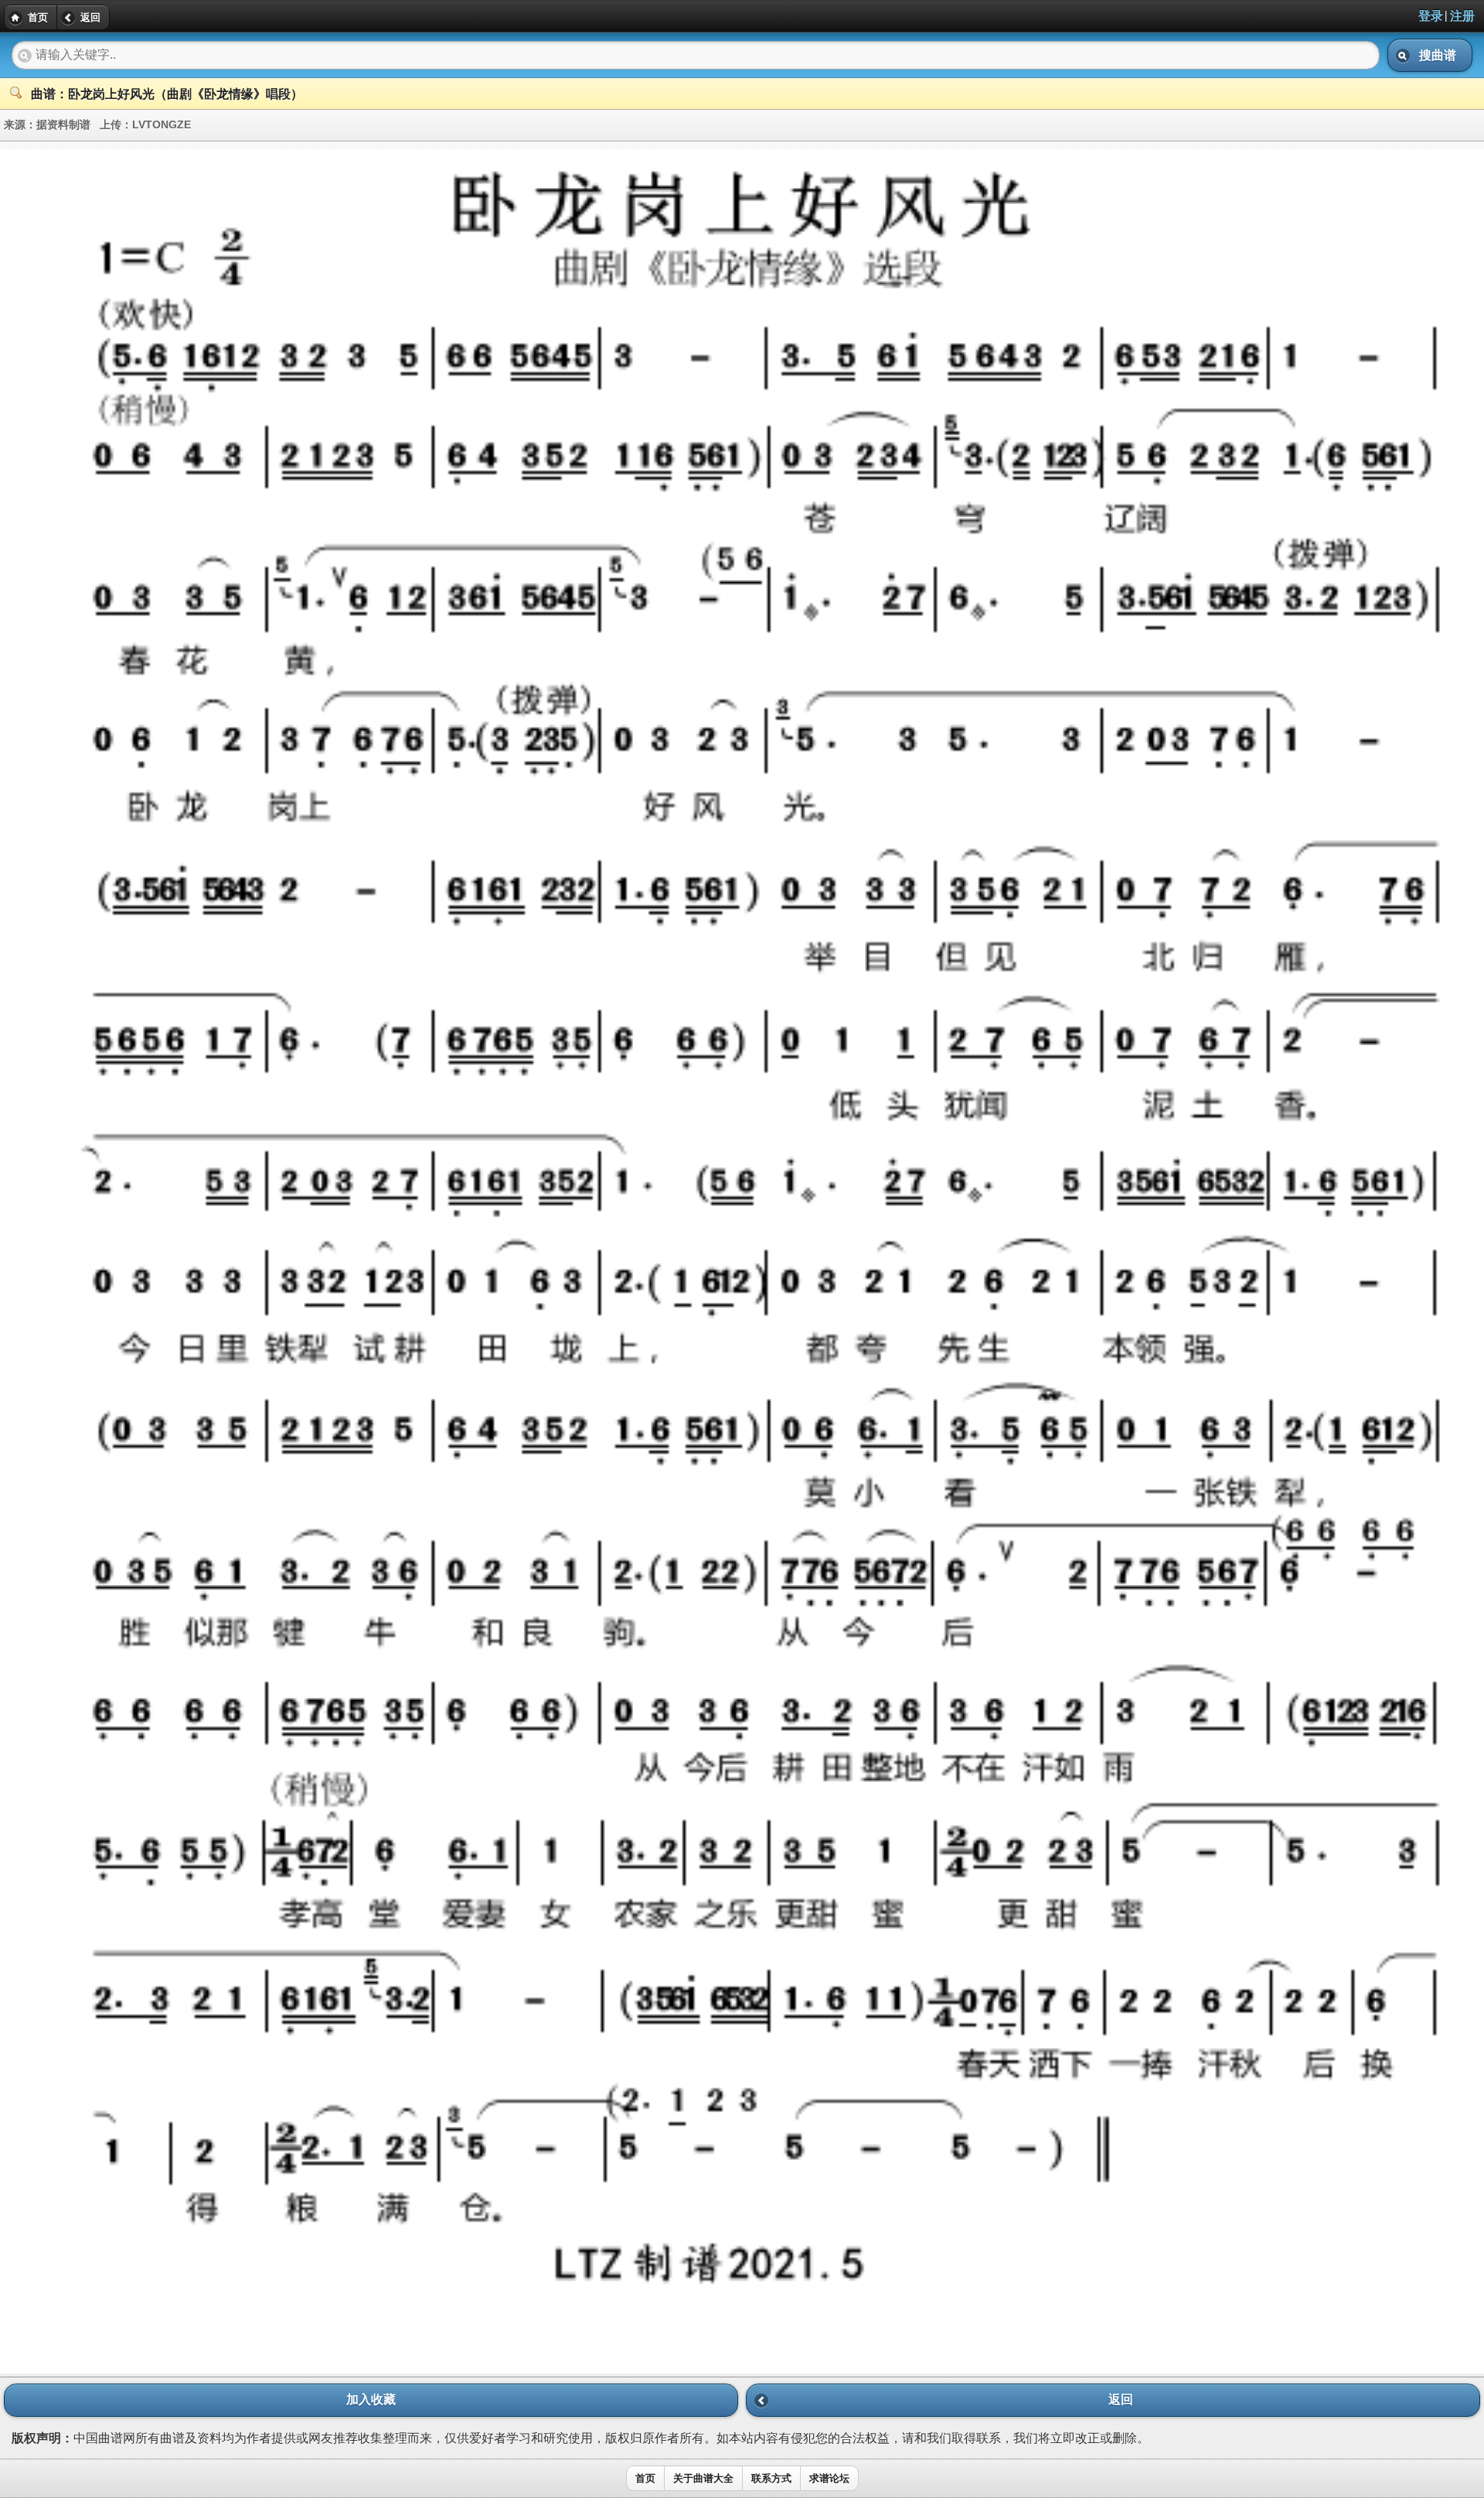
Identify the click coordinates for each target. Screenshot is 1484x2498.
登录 (1431, 16)
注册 (1462, 16)
